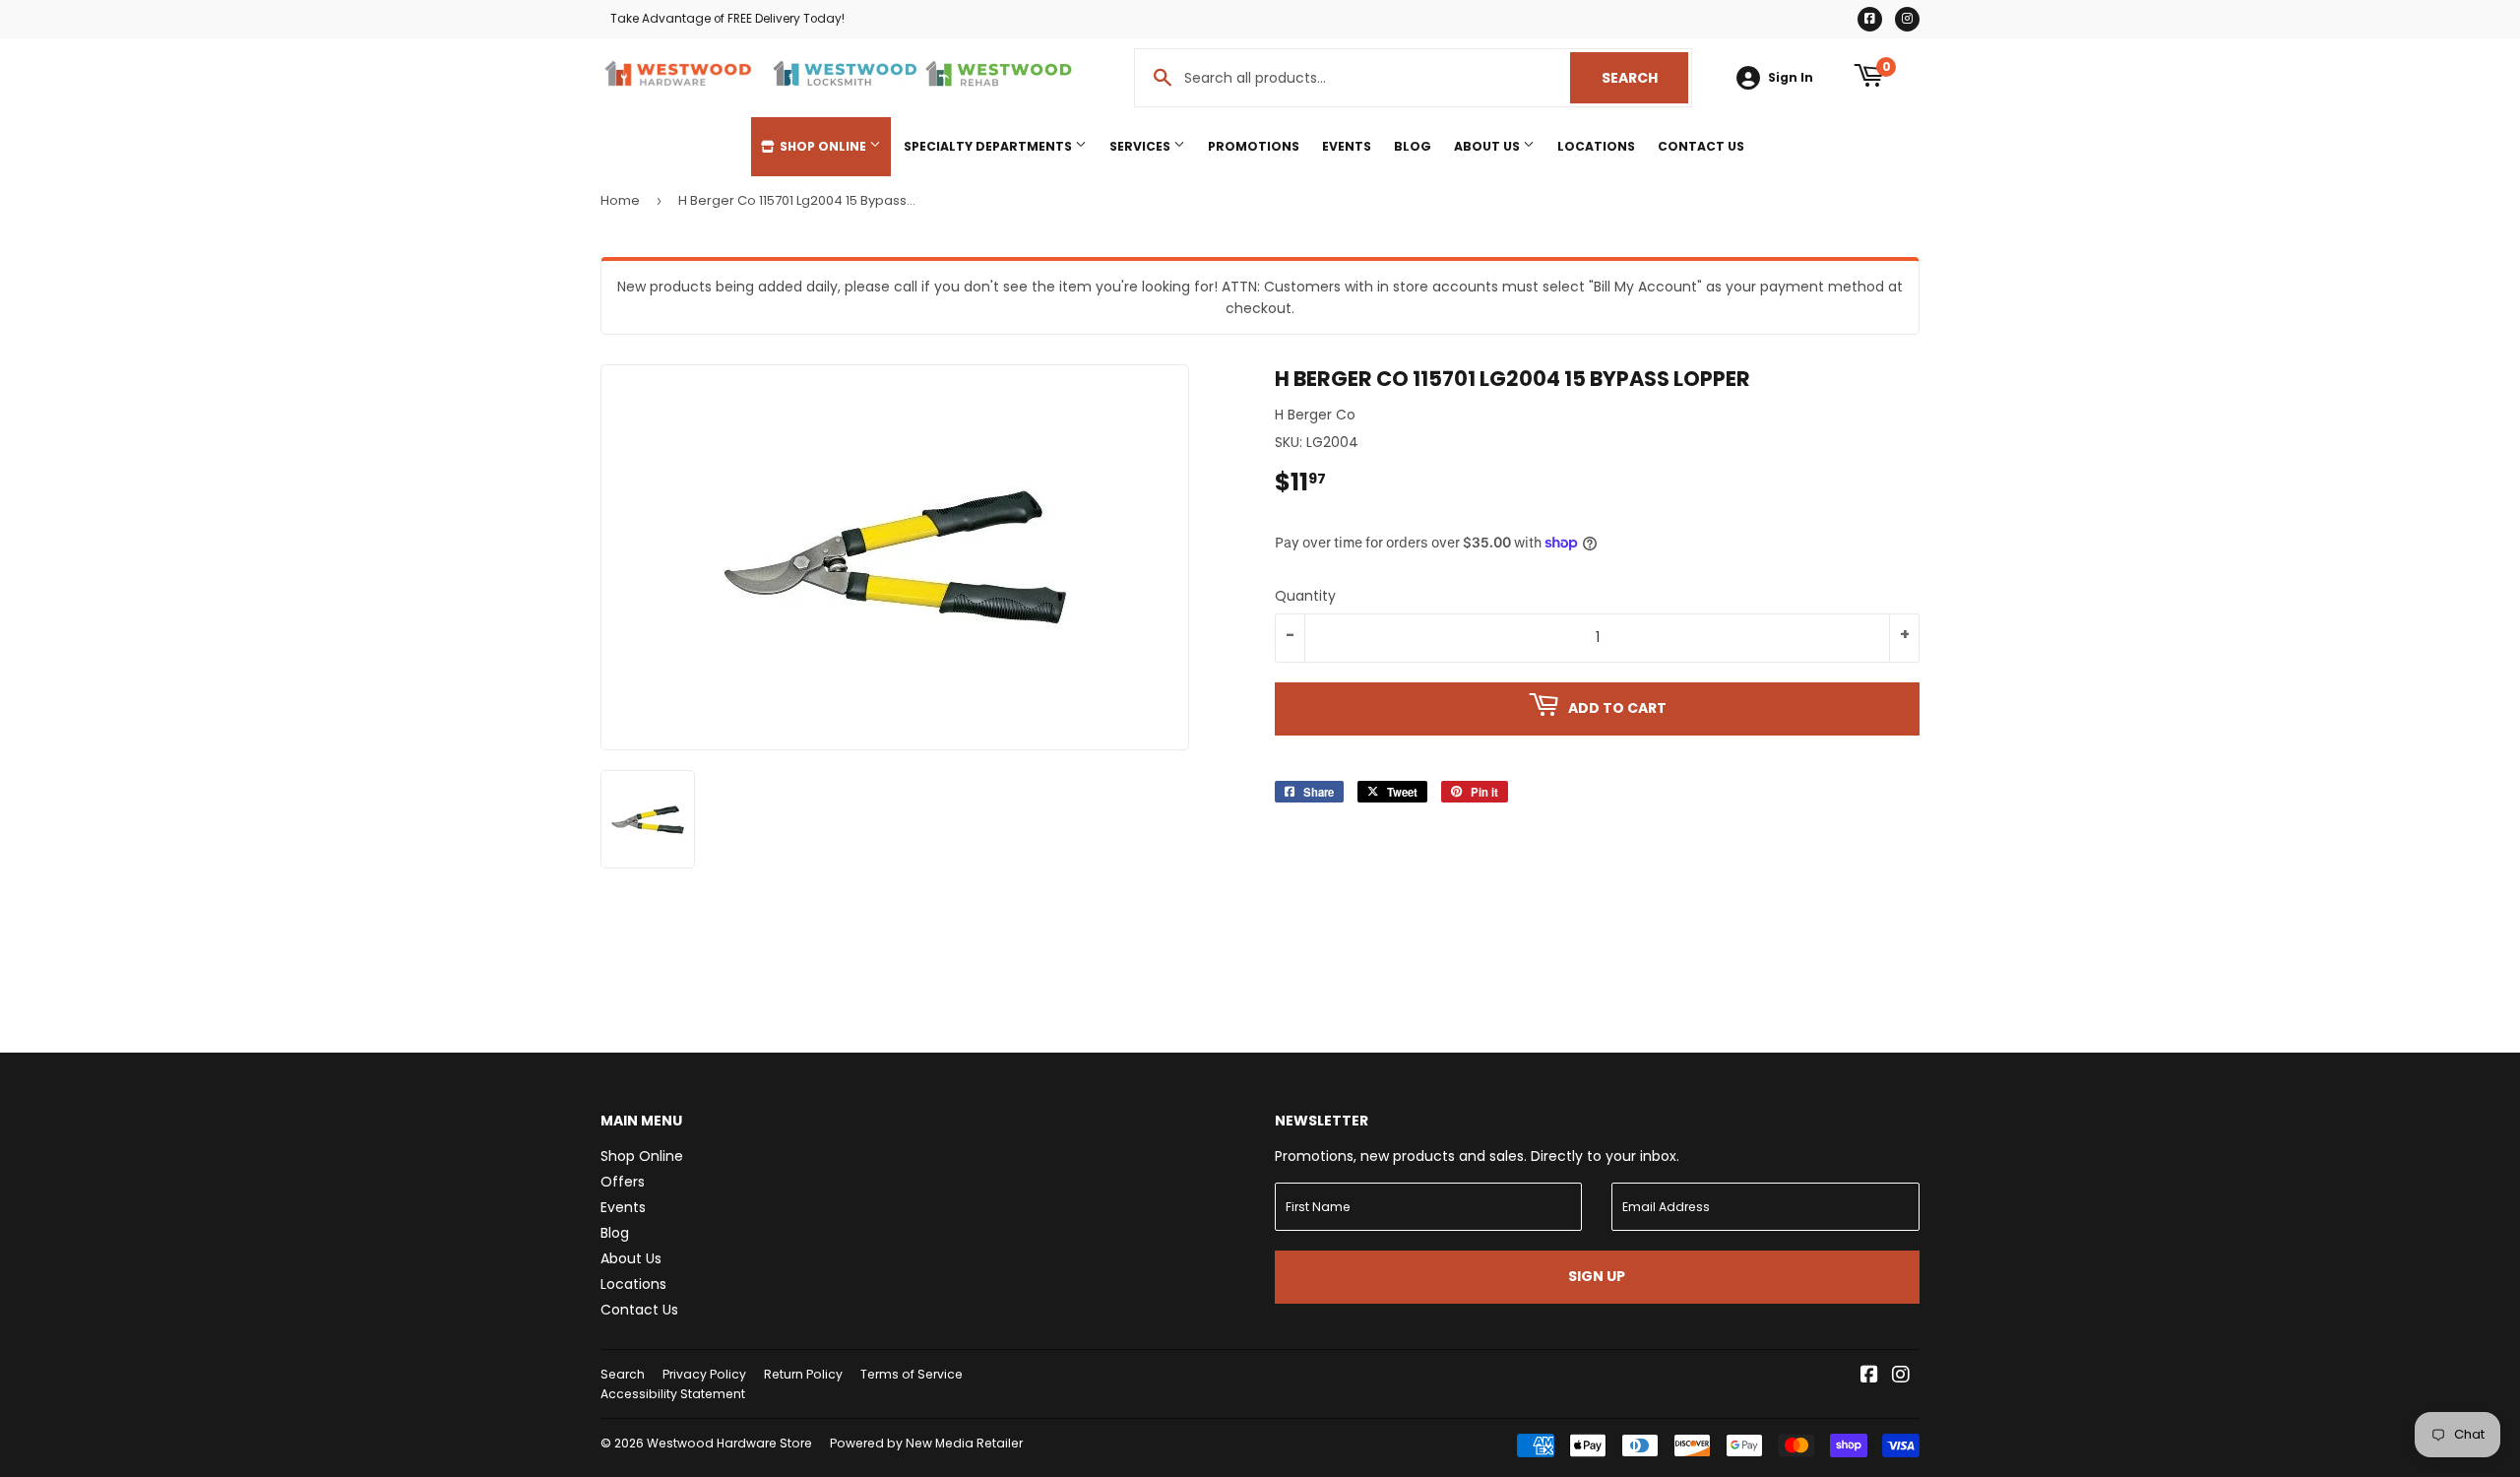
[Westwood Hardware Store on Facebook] (1869, 1377)
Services (1141, 146)
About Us (1488, 146)
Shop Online (823, 146)
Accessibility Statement (673, 1394)
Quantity (1305, 596)
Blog (1413, 146)
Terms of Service (912, 1374)
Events (1347, 146)
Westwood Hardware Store (729, 1443)
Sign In (1791, 78)
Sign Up (1597, 1276)
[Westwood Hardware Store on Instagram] (1901, 1377)
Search (1645, 78)
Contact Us (1701, 146)
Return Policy (803, 1374)
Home (620, 200)
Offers (623, 1182)
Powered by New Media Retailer (926, 1443)
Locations (1596, 146)
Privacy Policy (704, 1374)
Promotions (1254, 146)
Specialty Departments (989, 146)
